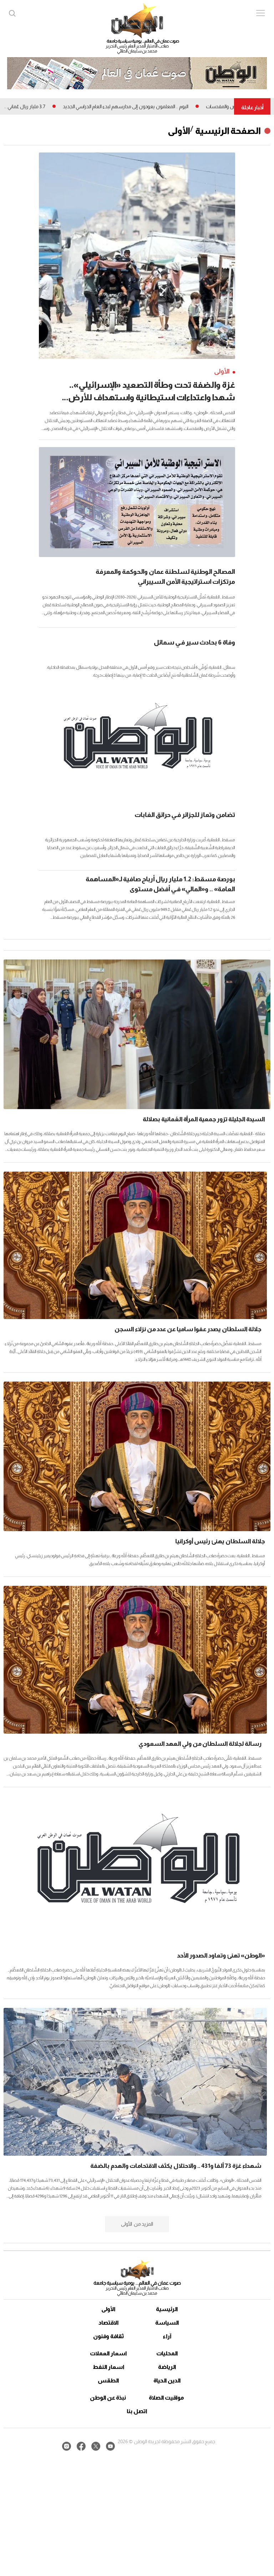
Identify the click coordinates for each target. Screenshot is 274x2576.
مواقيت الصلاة (166, 2398)
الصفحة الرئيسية (228, 131)
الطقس (108, 2380)
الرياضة (167, 2367)
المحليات (167, 2353)
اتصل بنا (137, 2411)
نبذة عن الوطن (108, 2398)
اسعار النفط (109, 2367)
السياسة (167, 2323)
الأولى (179, 131)
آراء (167, 2336)
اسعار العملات (108, 2353)
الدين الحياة (167, 2380)
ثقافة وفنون (109, 2336)
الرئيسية (167, 2309)
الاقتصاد (109, 2323)
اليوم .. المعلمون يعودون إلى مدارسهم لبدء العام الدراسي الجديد (182, 106)
